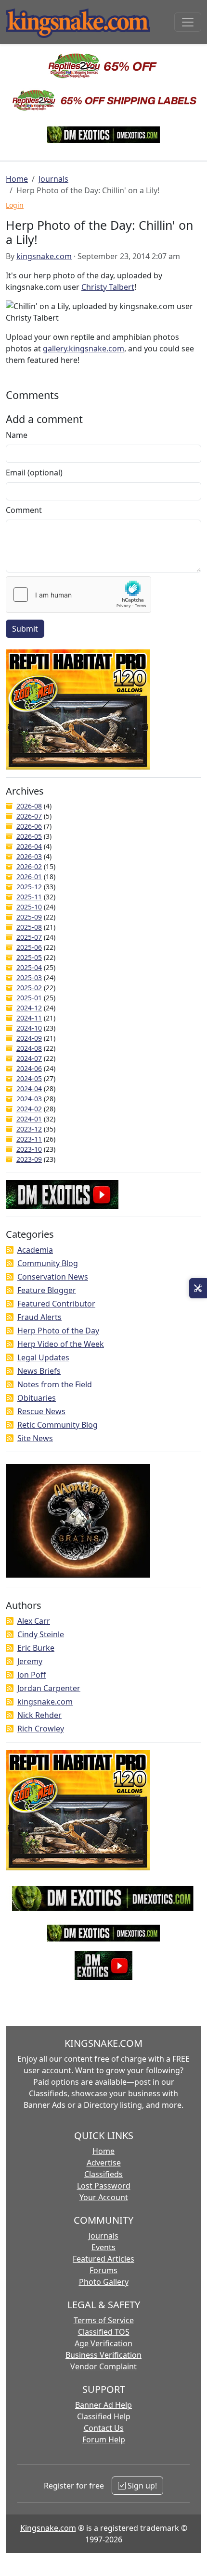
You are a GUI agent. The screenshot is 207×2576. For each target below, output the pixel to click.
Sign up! (141, 2486)
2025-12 (29, 887)
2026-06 (29, 826)
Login (15, 205)
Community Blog (48, 1263)
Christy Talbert (108, 287)
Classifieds (103, 2174)
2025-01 (29, 998)
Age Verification (103, 2343)
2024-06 (29, 1068)
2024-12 (29, 1008)
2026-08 (29, 806)
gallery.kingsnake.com (84, 348)
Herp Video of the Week (61, 1344)
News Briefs (39, 1371)
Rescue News (41, 1411)
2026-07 (29, 816)
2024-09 (29, 1038)
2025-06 (29, 947)
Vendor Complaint (103, 2366)
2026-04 (29, 846)
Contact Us (104, 2428)
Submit (25, 629)
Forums (103, 2270)
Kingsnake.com (48, 2528)
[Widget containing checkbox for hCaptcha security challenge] (78, 595)
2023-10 (29, 1149)
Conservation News (53, 1277)
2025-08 (29, 927)
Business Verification (103, 2355)
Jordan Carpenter (49, 1688)
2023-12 (29, 1129)
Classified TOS (104, 2332)
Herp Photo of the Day (58, 1331)
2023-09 (29, 1159)
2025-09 (29, 917)
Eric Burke (36, 1648)
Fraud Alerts (39, 1317)
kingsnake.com (44, 256)
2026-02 (29, 866)
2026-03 (29, 856)
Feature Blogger (47, 1290)
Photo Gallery (104, 2282)
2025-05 (29, 957)
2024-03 (29, 1099)
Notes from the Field (55, 1384)
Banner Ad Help (103, 2405)
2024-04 (29, 1089)
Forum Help (104, 2439)
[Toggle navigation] (188, 22)
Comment (24, 510)
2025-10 (29, 907)
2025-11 (29, 897)
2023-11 (29, 1139)
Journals (53, 179)
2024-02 (29, 1109)
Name (17, 435)
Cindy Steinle (41, 1634)
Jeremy (30, 1661)
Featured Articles (103, 2259)
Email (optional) (34, 473)
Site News (35, 1438)
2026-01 (29, 877)
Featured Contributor (56, 1304)
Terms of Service (104, 2320)
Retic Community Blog (58, 1425)
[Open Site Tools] (198, 1288)
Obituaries (37, 1398)
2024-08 (29, 1048)
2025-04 (29, 967)
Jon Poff (32, 1675)
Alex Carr (34, 1621)
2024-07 (29, 1058)
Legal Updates (43, 1357)
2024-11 (29, 1018)
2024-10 (29, 1028)
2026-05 (29, 836)
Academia (35, 1250)
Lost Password (104, 2186)
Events (103, 2247)
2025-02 (29, 988)
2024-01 (29, 1119)
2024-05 (29, 1078)
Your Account (104, 2197)
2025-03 (29, 977)
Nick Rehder (39, 1715)
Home (17, 179)
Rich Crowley (41, 1729)
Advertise (104, 2163)
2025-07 (29, 937)
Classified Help (104, 2416)
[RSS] (10, 1250)
